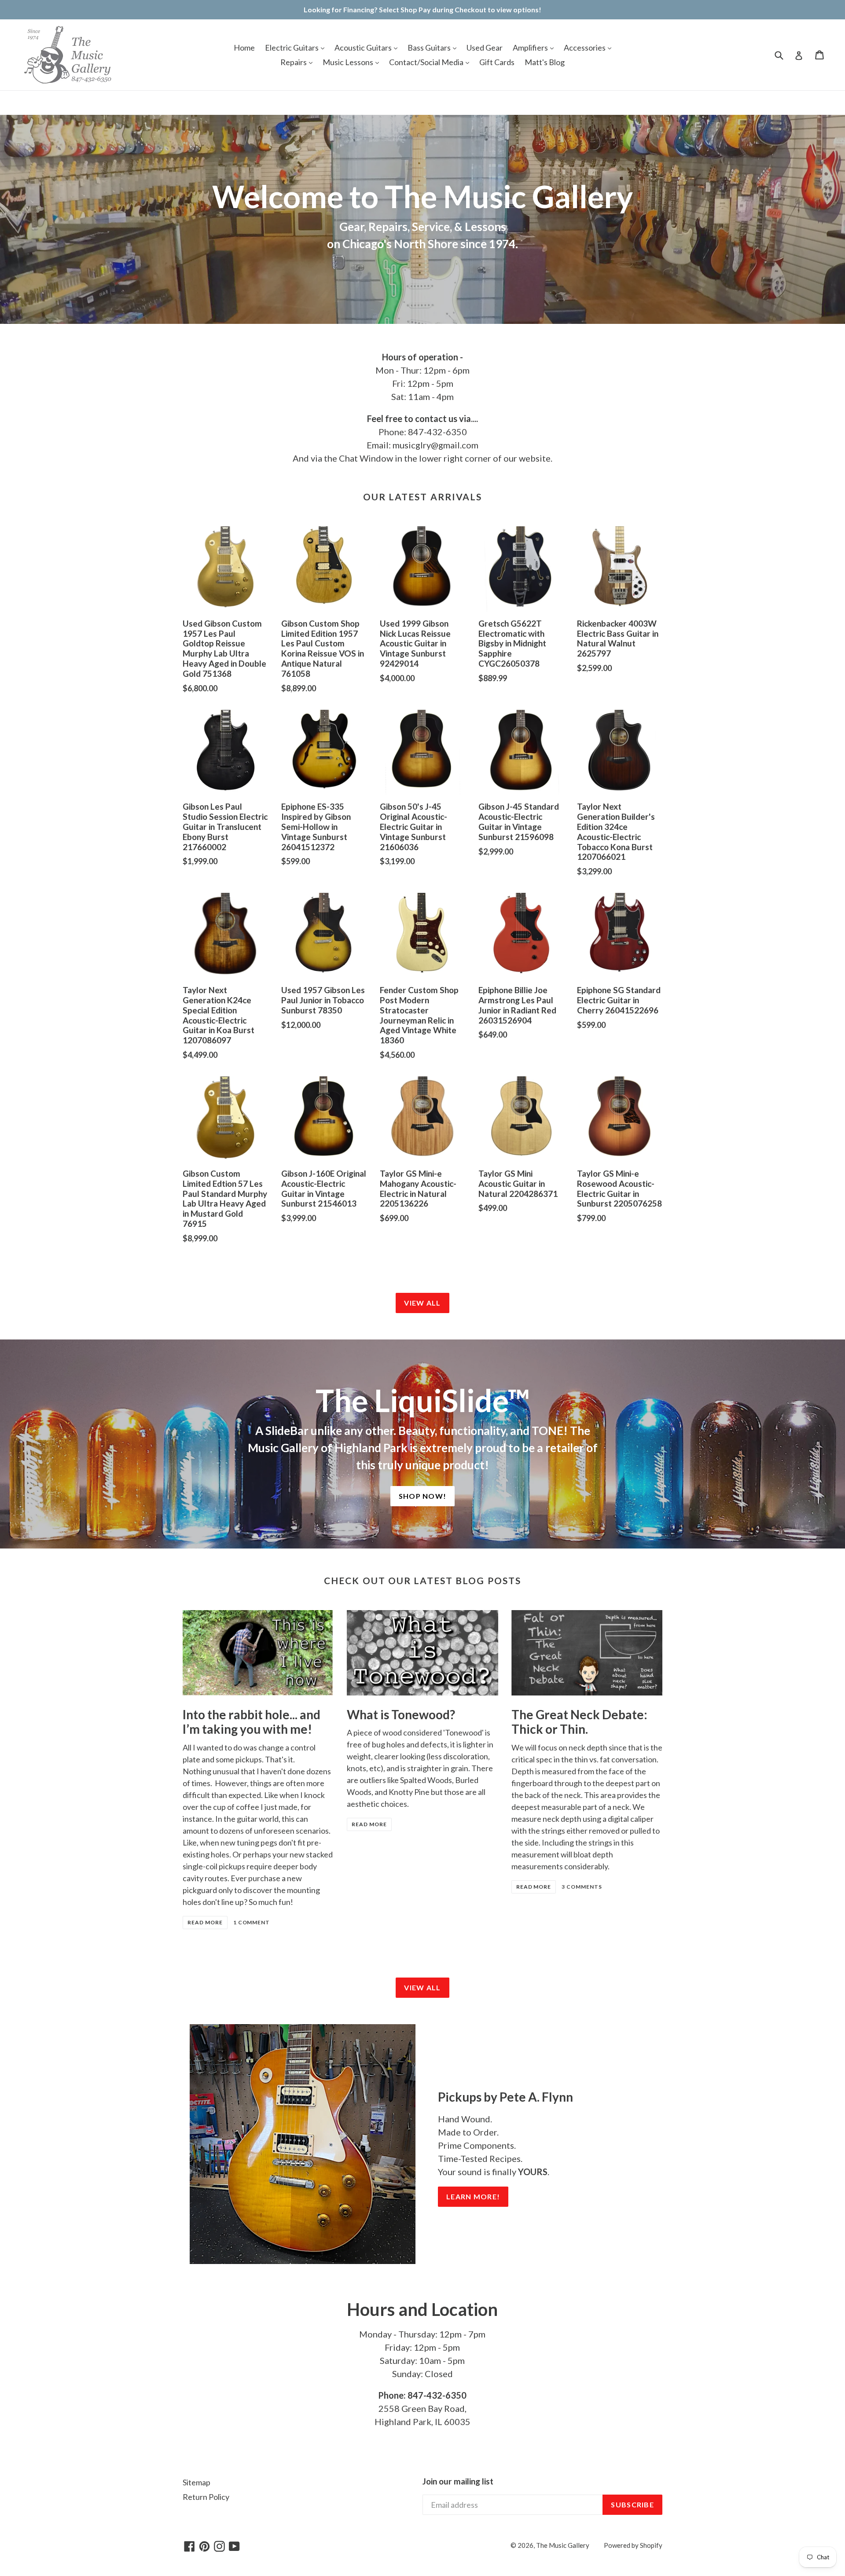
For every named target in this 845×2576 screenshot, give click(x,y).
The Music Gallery (563, 2545)
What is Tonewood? (401, 1714)
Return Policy (206, 2497)
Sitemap (197, 2482)
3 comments (582, 1887)
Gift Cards (497, 62)
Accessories (585, 48)
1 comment (252, 1922)
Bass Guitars (430, 48)
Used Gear (485, 48)
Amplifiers (531, 48)
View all (422, 1303)
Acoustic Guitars (364, 48)
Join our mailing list (458, 2481)
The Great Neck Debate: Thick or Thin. (579, 1722)
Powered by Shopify (633, 2545)
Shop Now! (423, 1496)
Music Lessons (349, 62)
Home (244, 48)
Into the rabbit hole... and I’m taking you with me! (252, 1722)
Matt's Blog (545, 62)
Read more (205, 1922)
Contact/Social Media (427, 62)
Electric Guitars (292, 48)
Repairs (294, 62)
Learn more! (473, 2196)
